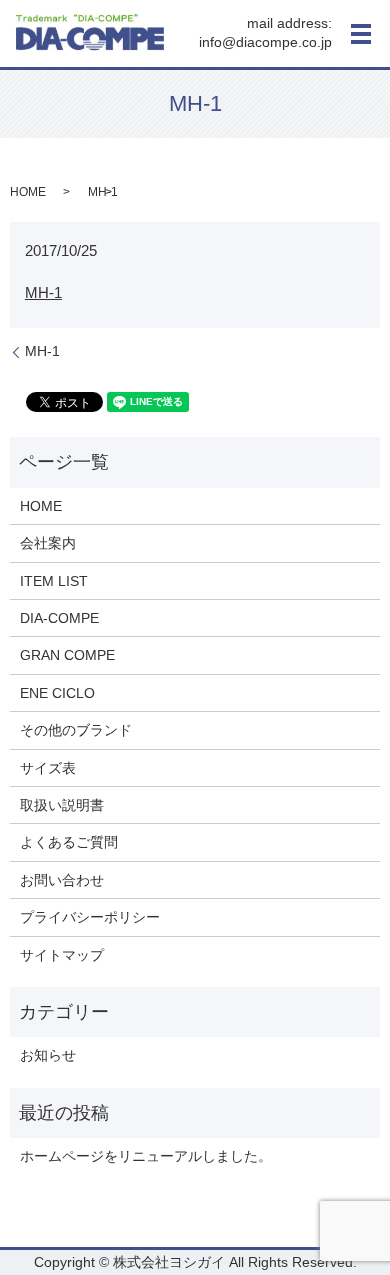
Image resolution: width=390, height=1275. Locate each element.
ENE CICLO (57, 693)
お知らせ (48, 1055)
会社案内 (48, 543)
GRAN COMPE (67, 655)
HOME (28, 192)
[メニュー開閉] (361, 34)
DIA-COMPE (59, 618)
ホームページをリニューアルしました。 (146, 1156)
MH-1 (43, 292)
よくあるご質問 (69, 842)
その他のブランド (76, 730)
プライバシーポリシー (90, 917)
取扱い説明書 (62, 805)
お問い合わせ (62, 880)
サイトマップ (62, 955)
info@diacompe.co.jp (265, 43)
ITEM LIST (54, 581)
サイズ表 (48, 768)
